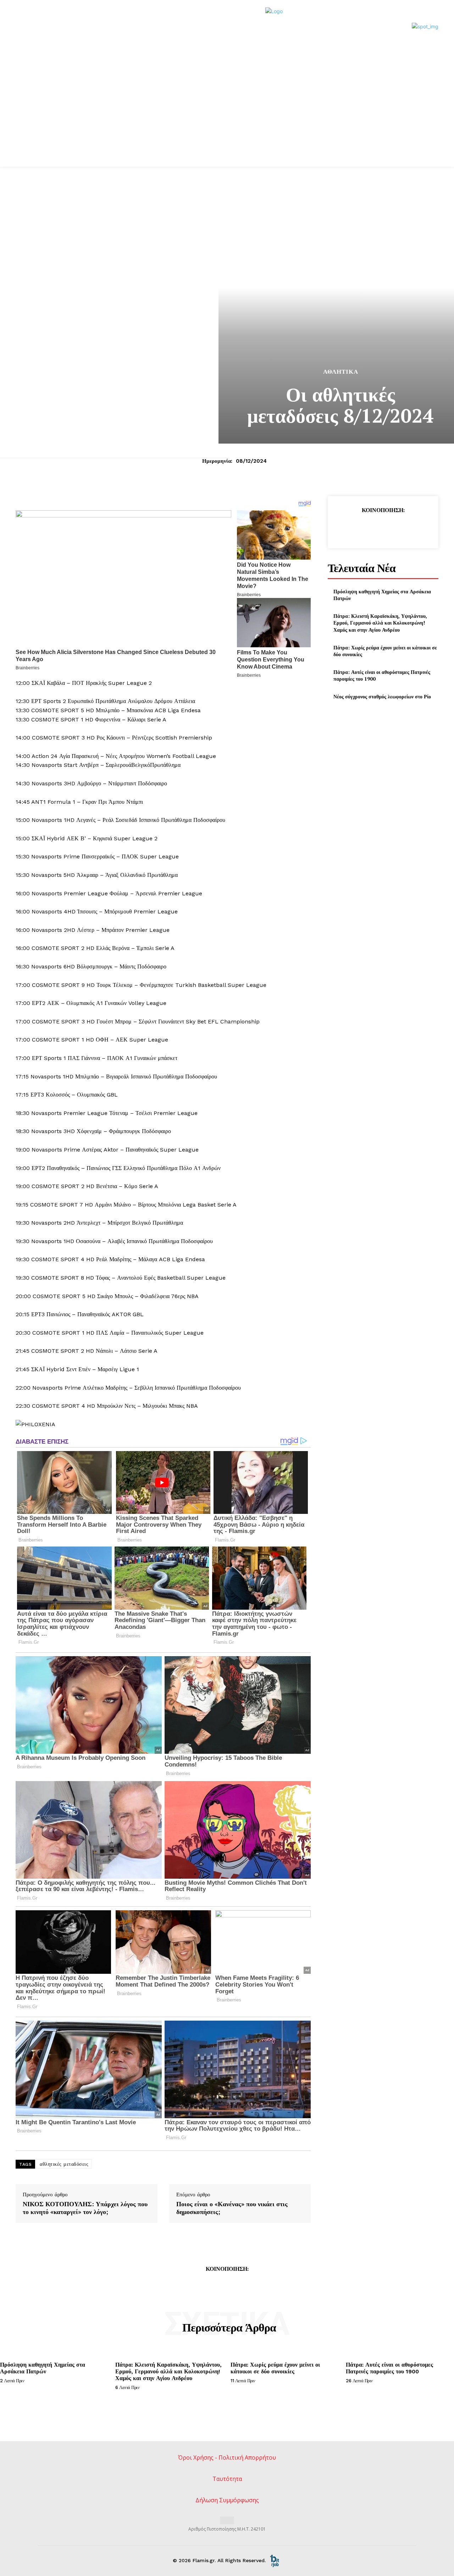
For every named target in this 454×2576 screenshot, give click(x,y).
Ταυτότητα (227, 2479)
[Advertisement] (227, 114)
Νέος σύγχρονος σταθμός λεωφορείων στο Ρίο (382, 696)
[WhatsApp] (399, 528)
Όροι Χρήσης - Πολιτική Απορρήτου (227, 2457)
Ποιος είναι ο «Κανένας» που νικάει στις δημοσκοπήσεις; (232, 2208)
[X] (366, 528)
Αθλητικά (341, 372)
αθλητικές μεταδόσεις (64, 2164)
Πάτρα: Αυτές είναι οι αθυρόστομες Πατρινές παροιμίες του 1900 (389, 2368)
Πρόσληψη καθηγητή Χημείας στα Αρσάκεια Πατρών (382, 595)
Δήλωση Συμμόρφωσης (227, 2500)
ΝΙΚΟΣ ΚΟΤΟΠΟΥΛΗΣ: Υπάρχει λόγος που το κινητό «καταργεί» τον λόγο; (85, 2208)
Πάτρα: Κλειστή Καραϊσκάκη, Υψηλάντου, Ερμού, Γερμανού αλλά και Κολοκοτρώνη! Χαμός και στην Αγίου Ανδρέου (380, 623)
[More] (416, 528)
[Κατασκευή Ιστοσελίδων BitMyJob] (275, 2560)
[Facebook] (350, 528)
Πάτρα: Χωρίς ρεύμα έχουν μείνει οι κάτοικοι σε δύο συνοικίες (385, 651)
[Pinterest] (383, 528)
